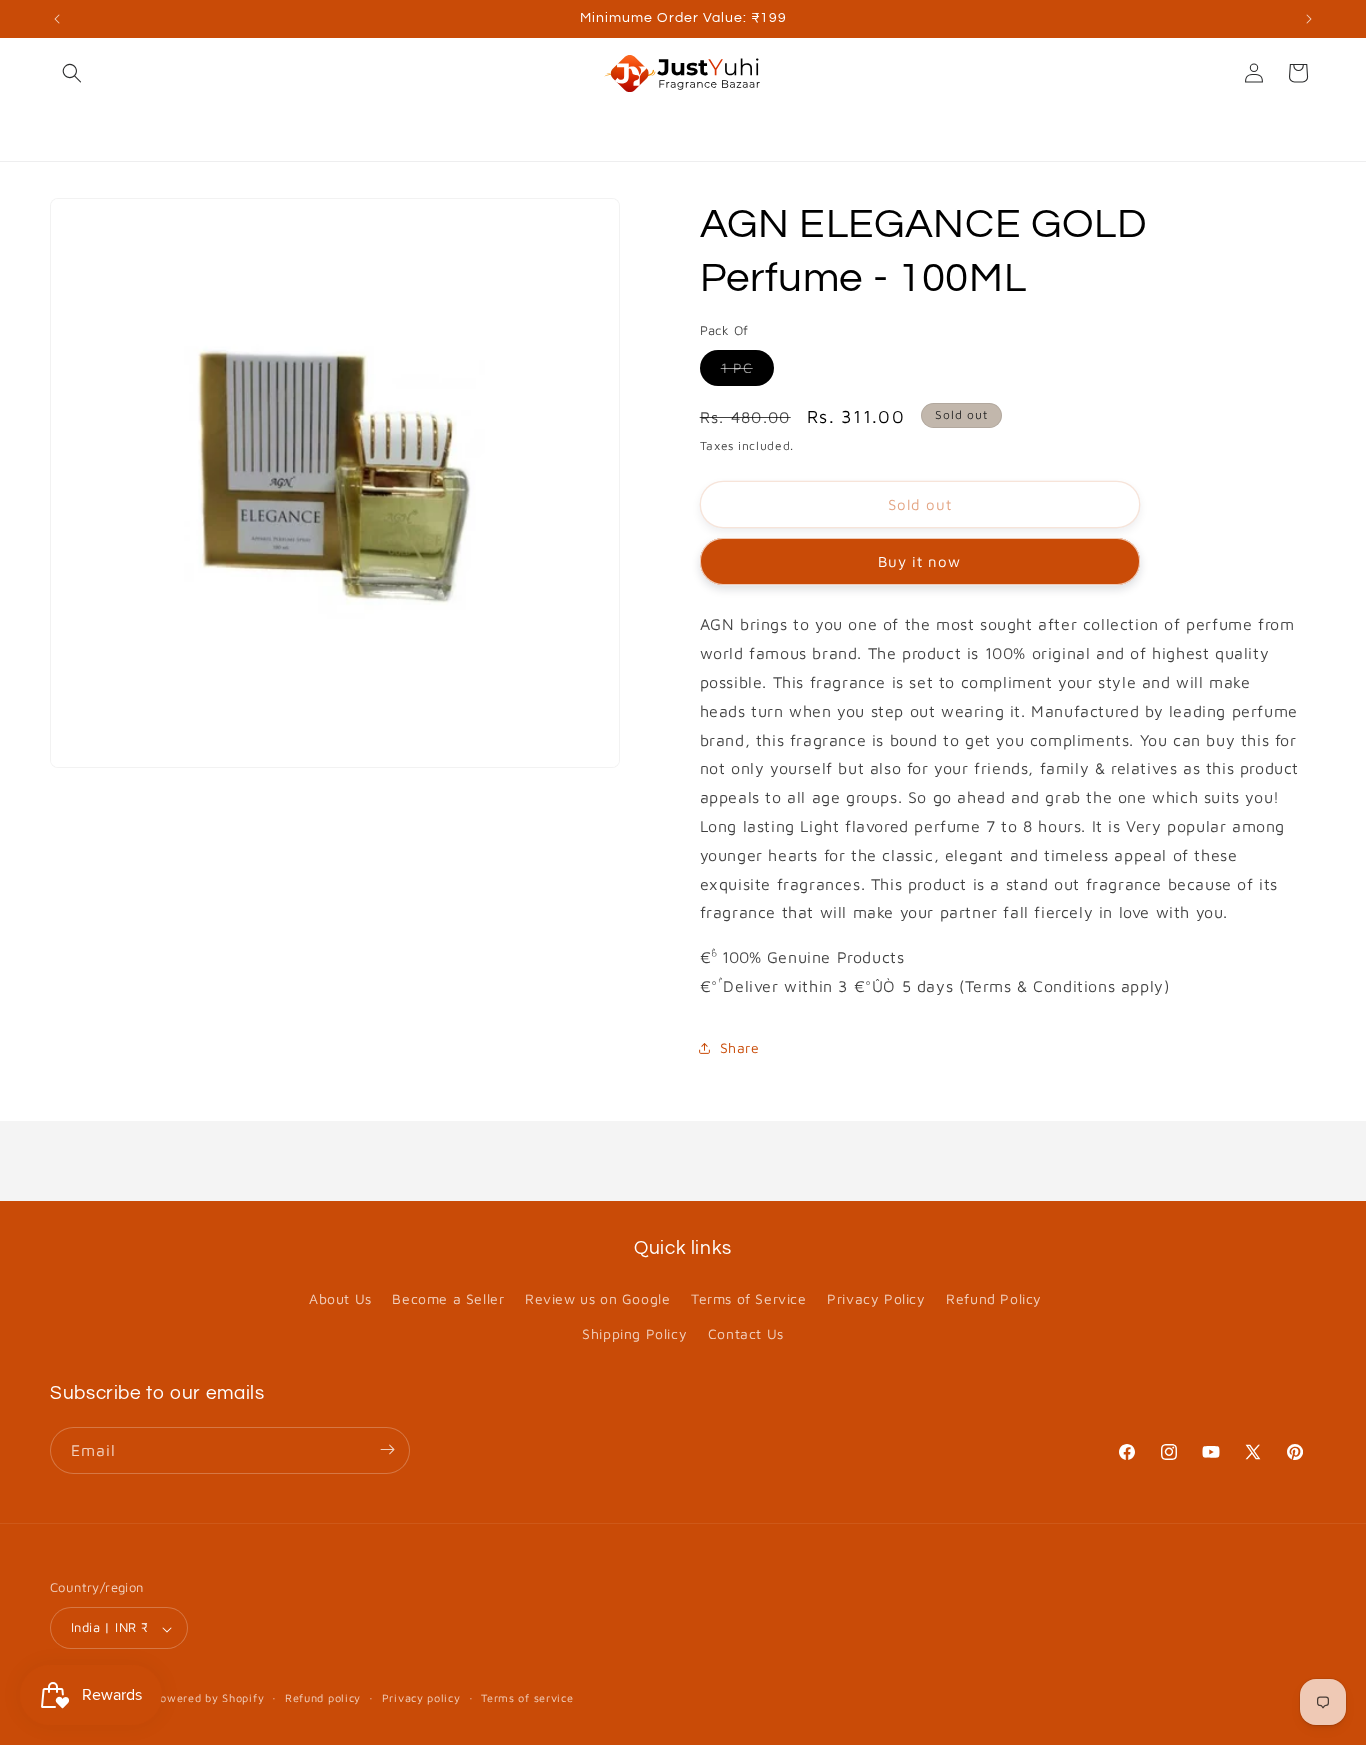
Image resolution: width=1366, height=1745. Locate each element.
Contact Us (746, 1334)
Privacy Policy (876, 1298)
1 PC (747, 372)
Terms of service (527, 1697)
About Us (340, 1298)
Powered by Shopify (209, 1698)
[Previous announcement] (57, 19)
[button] (72, 73)
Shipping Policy (634, 1334)
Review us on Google (597, 1298)
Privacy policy (421, 1697)
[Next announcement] (1309, 19)
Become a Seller (448, 1298)
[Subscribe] (387, 1449)
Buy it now (919, 561)
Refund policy (323, 1697)
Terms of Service (749, 1298)
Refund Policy (994, 1298)
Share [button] (740, 1047)
